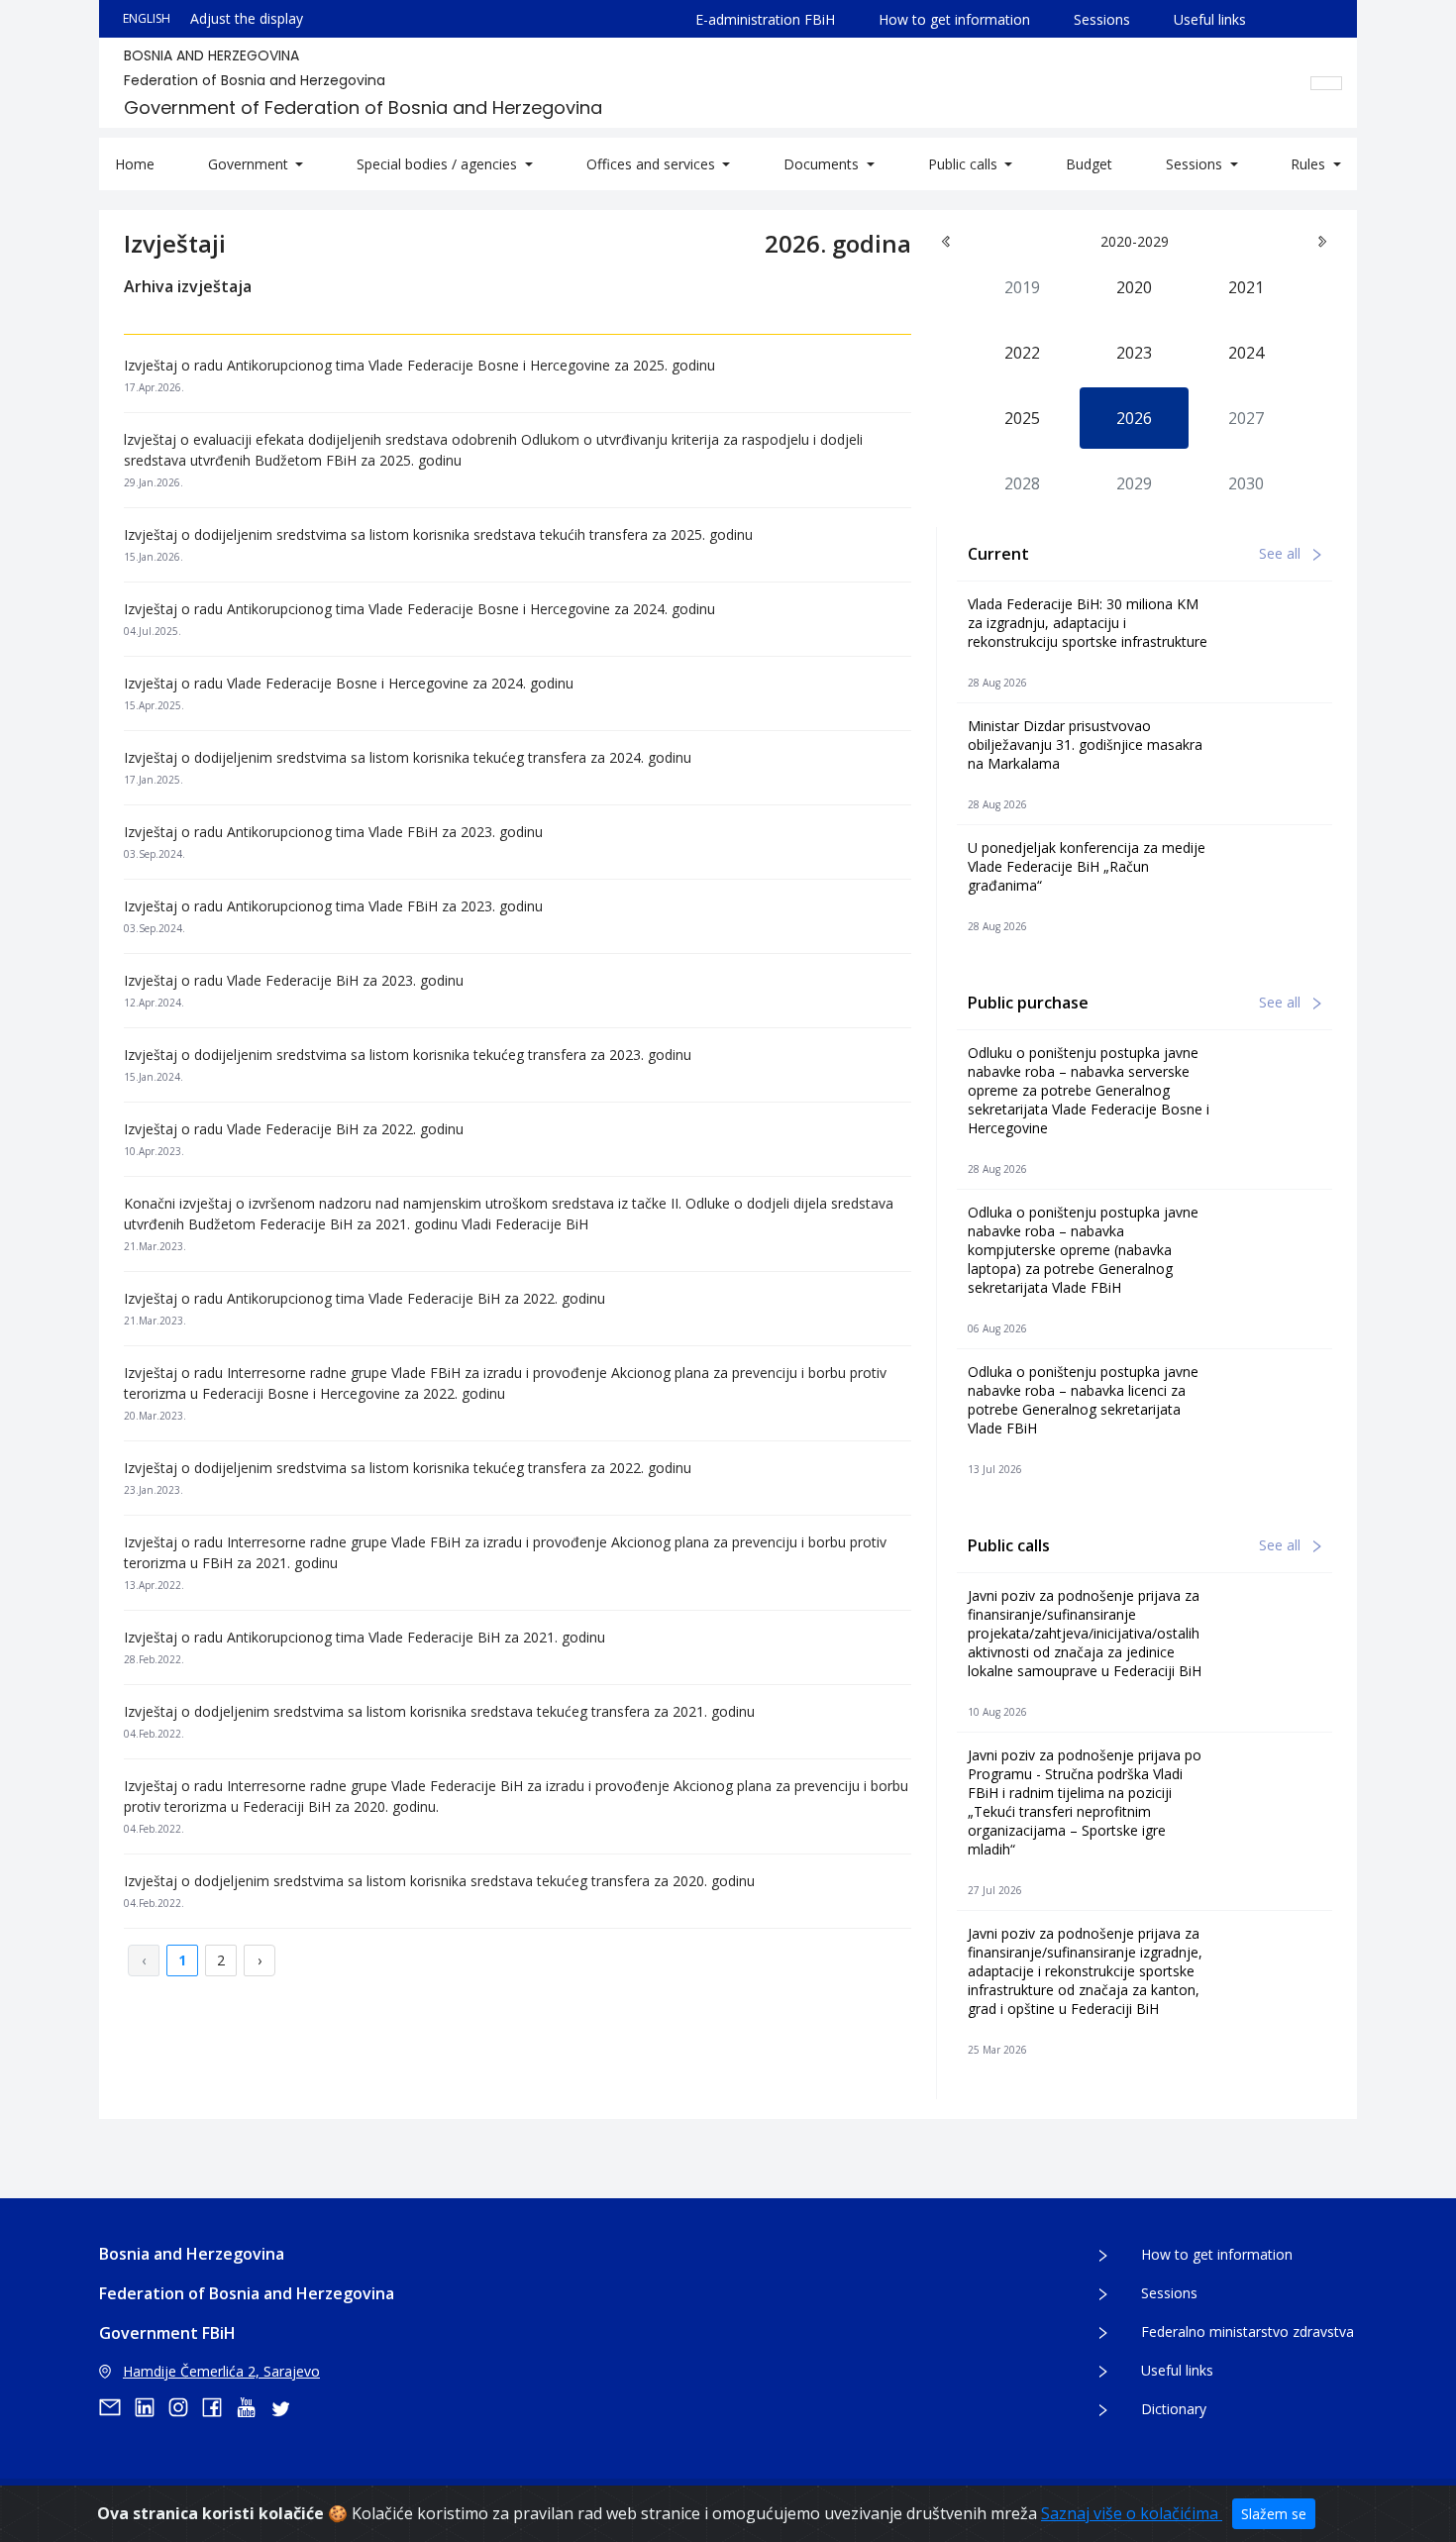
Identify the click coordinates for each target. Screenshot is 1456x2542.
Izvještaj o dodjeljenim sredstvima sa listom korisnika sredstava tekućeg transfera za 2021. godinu (439, 1711)
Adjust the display (247, 18)
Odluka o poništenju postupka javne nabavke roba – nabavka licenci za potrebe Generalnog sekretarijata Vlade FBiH (1083, 1400)
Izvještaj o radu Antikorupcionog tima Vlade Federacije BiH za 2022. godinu (364, 1298)
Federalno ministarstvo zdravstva (1248, 2331)
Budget (1089, 164)
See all (1282, 553)
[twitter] (286, 2407)
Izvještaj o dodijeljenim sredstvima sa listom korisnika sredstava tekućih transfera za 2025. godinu (438, 534)
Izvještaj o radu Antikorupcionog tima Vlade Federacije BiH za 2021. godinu (364, 1637)
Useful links (1210, 19)
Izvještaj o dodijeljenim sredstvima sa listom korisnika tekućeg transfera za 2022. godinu (408, 1468)
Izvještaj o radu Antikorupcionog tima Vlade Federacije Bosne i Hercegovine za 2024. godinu (419, 609)
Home (135, 164)
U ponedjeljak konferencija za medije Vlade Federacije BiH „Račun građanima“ (1087, 866)
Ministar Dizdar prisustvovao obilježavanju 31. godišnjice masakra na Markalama (1085, 744)
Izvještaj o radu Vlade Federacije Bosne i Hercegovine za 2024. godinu (349, 683)
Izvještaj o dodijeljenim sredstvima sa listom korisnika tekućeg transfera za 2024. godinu (408, 757)
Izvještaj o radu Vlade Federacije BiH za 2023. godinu (294, 980)
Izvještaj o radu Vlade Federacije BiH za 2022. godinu (294, 1129)
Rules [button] (1310, 164)
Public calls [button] (965, 164)
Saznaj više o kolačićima (1132, 2513)
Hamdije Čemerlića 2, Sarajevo (221, 2371)
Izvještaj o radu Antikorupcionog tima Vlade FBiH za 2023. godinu (333, 832)
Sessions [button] (1196, 164)
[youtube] (253, 2407)
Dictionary (1174, 2409)
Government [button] (250, 164)
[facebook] (219, 2407)
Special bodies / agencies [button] (439, 164)
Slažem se (1274, 2514)
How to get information (954, 19)
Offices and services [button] (653, 164)
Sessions (1102, 19)
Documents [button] (823, 164)
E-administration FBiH (765, 19)
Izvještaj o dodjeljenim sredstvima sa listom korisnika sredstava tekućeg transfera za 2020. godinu (439, 1881)
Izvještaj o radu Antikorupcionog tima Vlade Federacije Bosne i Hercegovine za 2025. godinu (419, 365)
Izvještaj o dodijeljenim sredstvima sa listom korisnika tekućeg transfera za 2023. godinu (408, 1055)
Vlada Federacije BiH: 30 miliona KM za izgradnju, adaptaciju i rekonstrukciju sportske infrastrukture (1088, 623)
